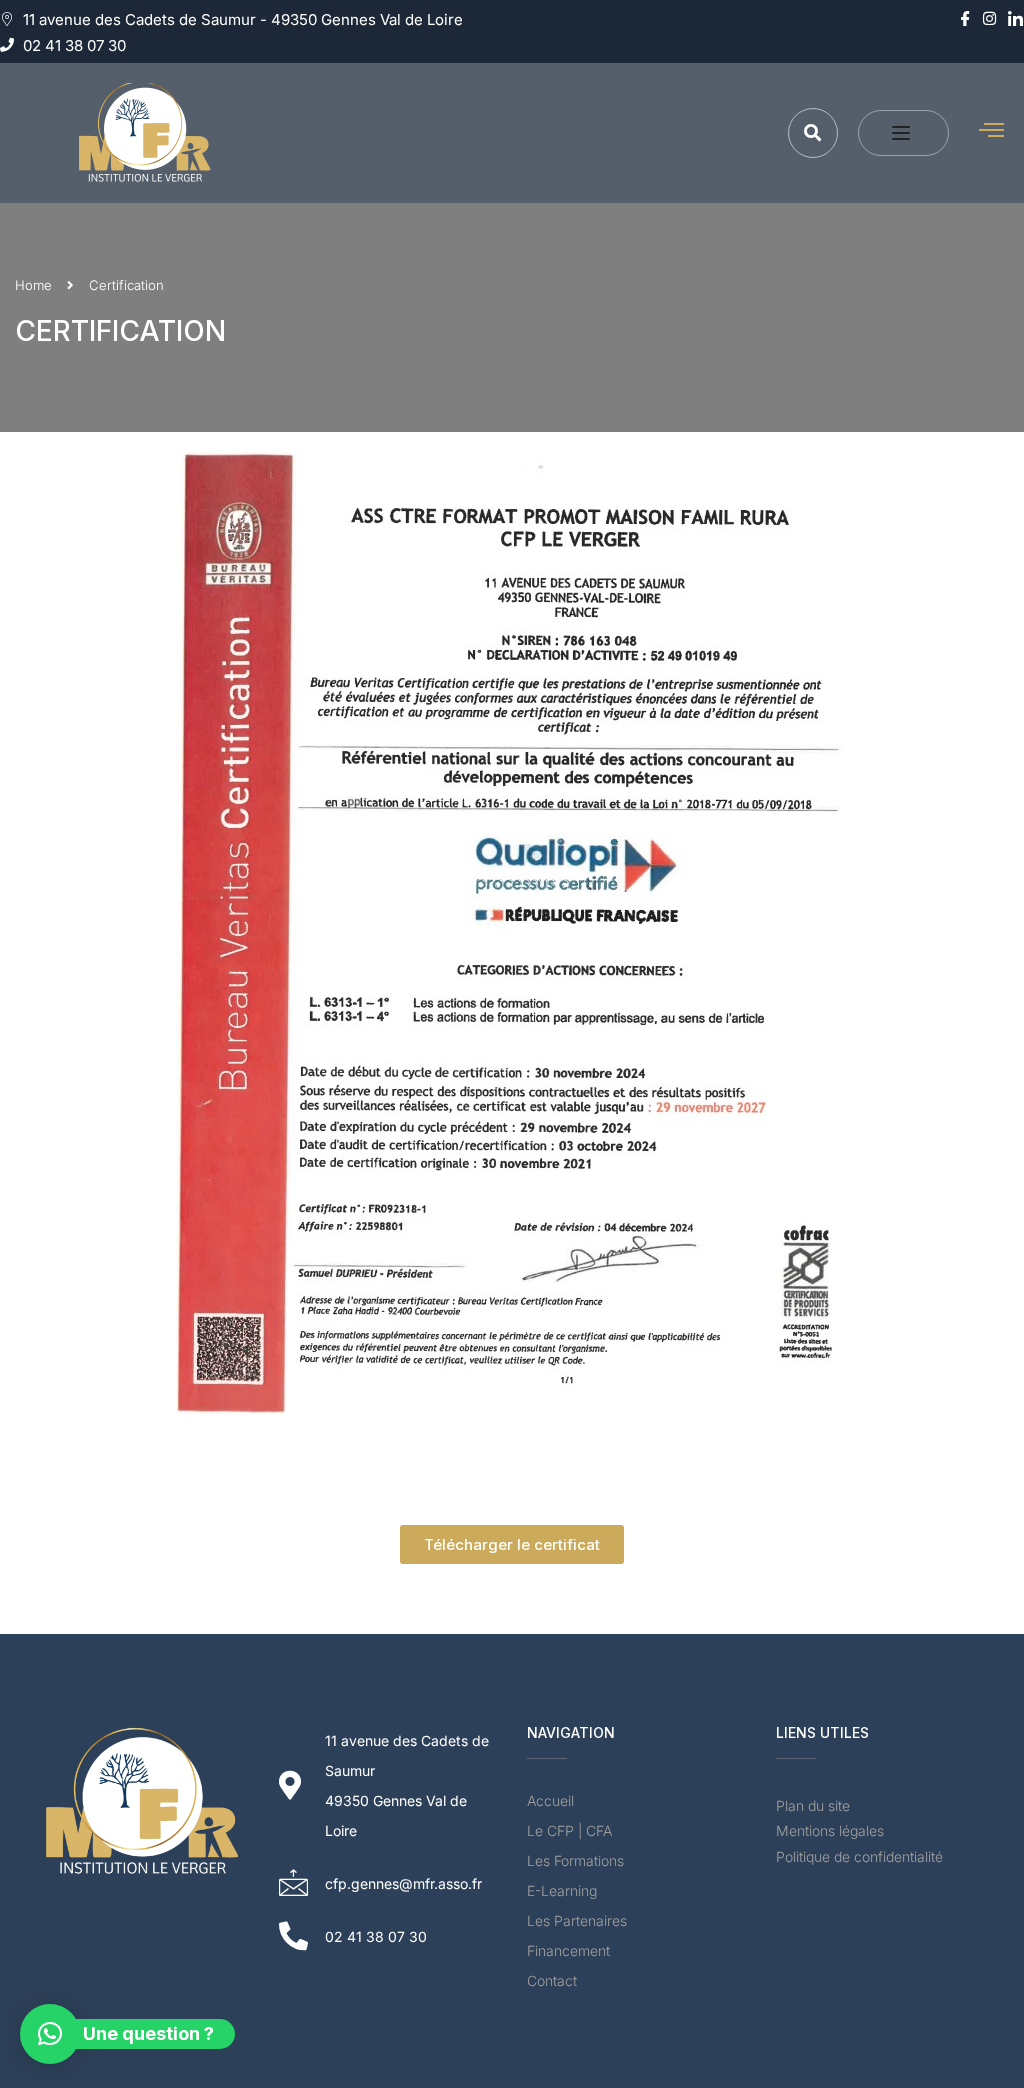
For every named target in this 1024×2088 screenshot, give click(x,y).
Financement (568, 1950)
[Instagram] (988, 20)
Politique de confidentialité (859, 1856)
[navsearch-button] (813, 133)
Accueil (550, 1800)
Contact (552, 1980)
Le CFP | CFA (569, 1830)
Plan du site (813, 1805)
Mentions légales (830, 1830)
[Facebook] (963, 20)
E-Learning (562, 1890)
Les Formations (575, 1860)
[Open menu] (903, 133)
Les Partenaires (577, 1920)
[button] (50, 2034)
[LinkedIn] (1013, 20)
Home (33, 285)
